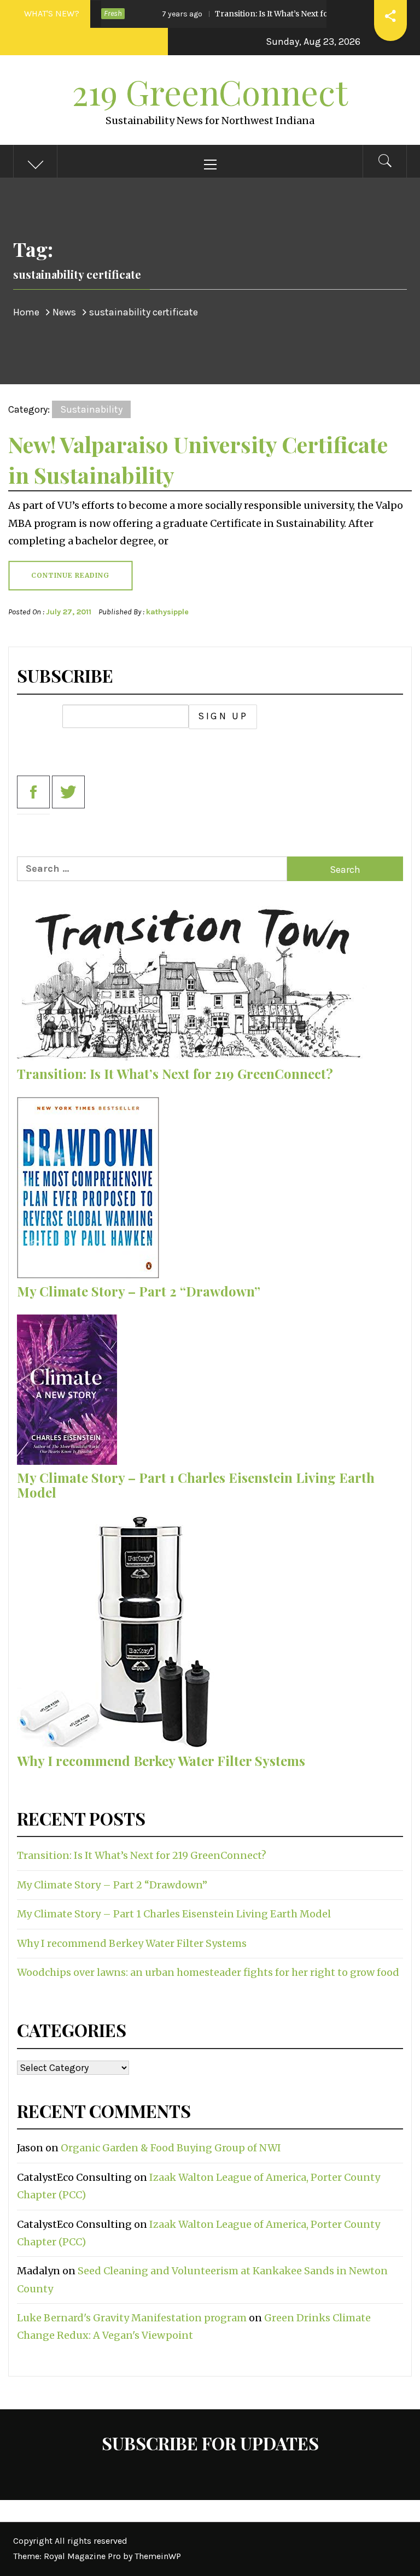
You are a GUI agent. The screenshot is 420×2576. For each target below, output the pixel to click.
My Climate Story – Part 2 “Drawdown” (139, 1291)
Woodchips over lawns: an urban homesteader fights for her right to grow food (208, 1972)
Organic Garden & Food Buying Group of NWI (171, 2148)
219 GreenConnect (210, 92)
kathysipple (167, 612)
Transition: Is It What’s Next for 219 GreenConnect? (261, 14)
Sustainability (91, 409)
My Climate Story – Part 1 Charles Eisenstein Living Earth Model (196, 1484)
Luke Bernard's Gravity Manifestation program (132, 2318)
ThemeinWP (158, 2556)
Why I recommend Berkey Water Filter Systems (161, 1761)
